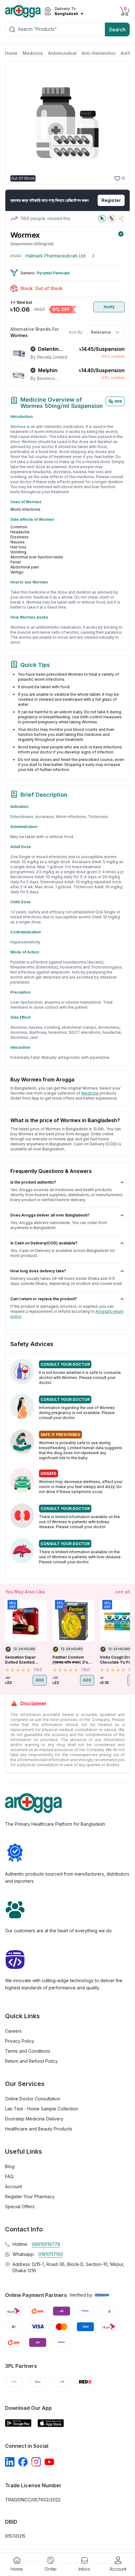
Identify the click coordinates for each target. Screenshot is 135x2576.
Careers (13, 2031)
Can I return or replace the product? (44, 1299)
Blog (10, 2166)
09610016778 (46, 2244)
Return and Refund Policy (31, 2061)
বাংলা (118, 401)
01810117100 (51, 2254)
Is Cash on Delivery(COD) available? (44, 1243)
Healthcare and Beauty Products (39, 2129)
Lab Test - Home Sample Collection (42, 2109)
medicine (90, 1093)
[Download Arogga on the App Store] (51, 2423)
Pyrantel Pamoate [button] (53, 273)
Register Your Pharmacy (30, 2196)
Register (111, 200)
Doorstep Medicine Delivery (34, 2119)
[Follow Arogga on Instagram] (36, 2462)
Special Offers (20, 2206)
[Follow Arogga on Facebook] (23, 2462)
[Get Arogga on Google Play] (18, 2423)
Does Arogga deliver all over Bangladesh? (50, 1215)
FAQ (9, 2176)
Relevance (101, 332)
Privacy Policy (20, 2041)
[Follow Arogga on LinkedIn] (10, 2462)
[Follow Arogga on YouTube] (49, 2462)
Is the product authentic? (33, 1182)
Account (13, 2186)
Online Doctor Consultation (33, 2099)
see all (123, 1592)
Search (117, 29)
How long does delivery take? (38, 1271)
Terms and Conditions (28, 2051)
